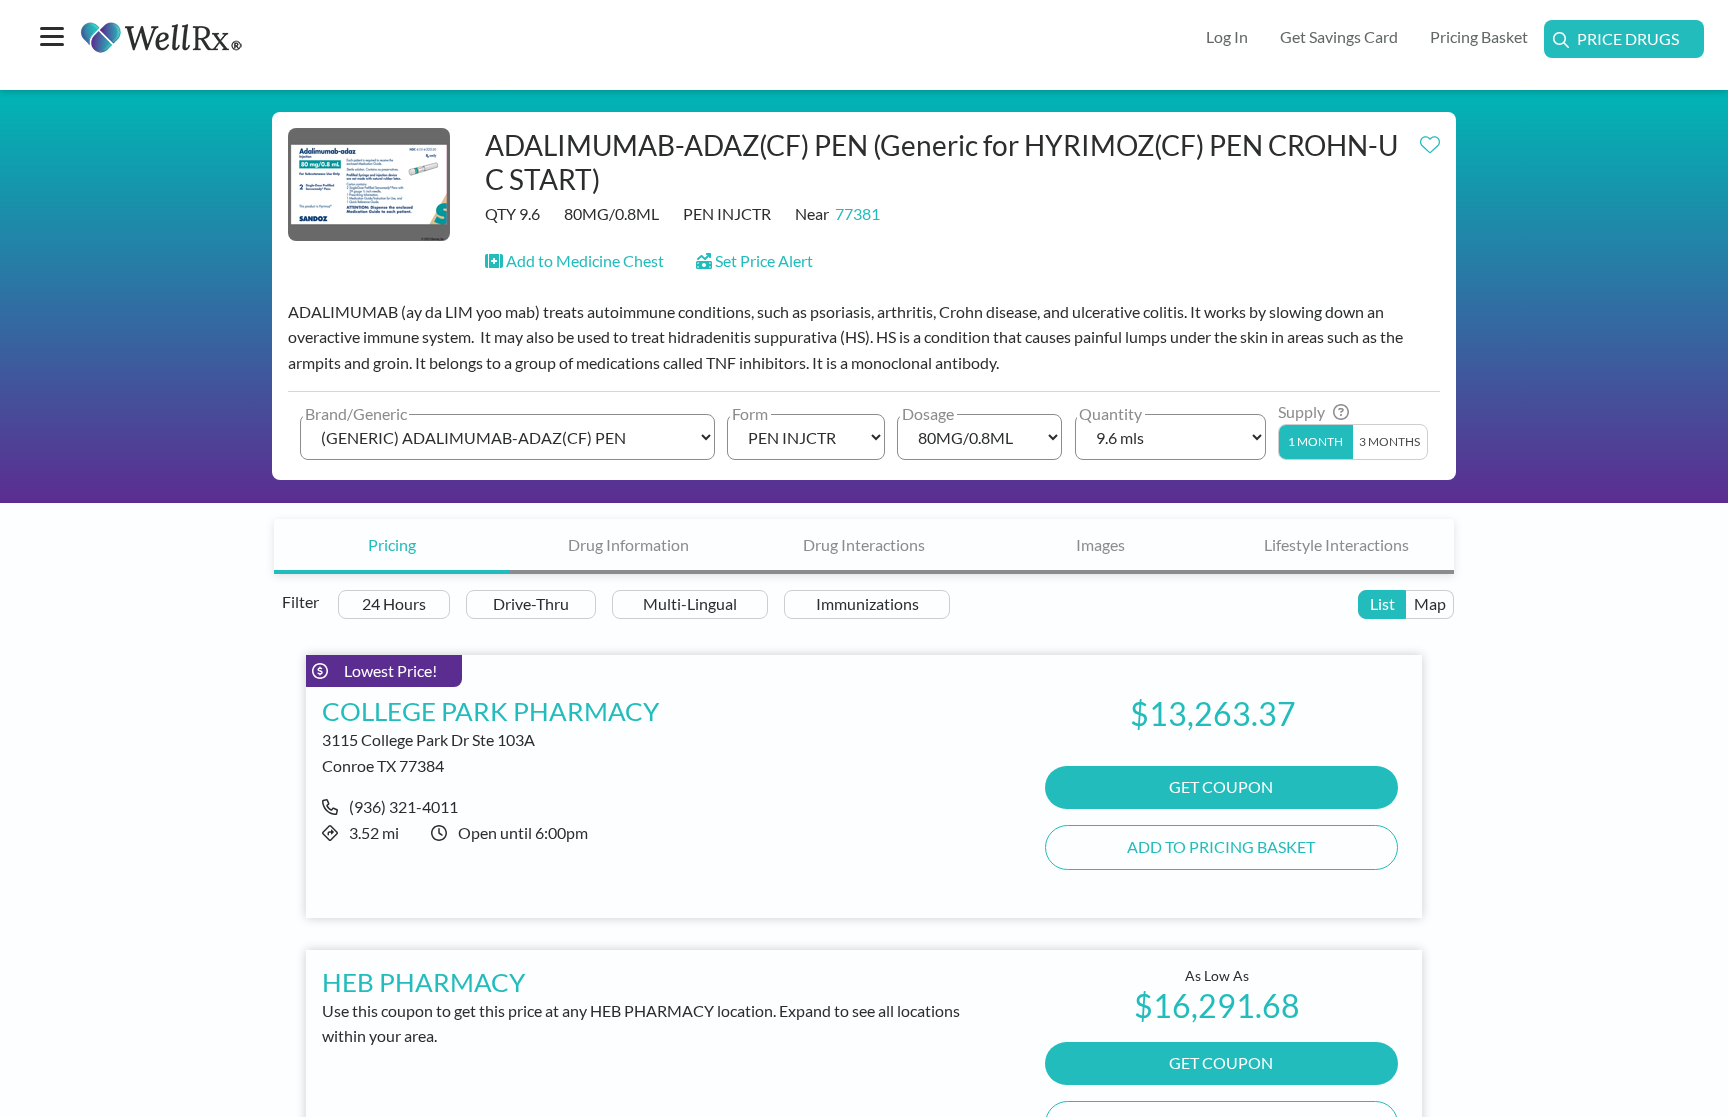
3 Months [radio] (1389, 441)
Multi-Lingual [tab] (690, 603)
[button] (574, 260)
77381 (857, 213)
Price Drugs (1628, 38)
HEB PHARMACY (423, 982)
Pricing (392, 544)
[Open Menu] (52, 38)
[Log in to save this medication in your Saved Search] (1430, 140)
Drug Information (628, 544)
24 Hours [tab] (394, 603)
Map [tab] (1430, 603)
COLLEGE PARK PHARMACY (490, 711)
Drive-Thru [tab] (531, 603)
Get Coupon (1221, 1062)
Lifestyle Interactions (1336, 544)
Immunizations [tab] (867, 603)
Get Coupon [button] (1221, 786)
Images (1100, 544)
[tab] (392, 546)
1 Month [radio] (1315, 441)
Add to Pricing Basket (1221, 846)
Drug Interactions (864, 544)
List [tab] (1382, 603)
